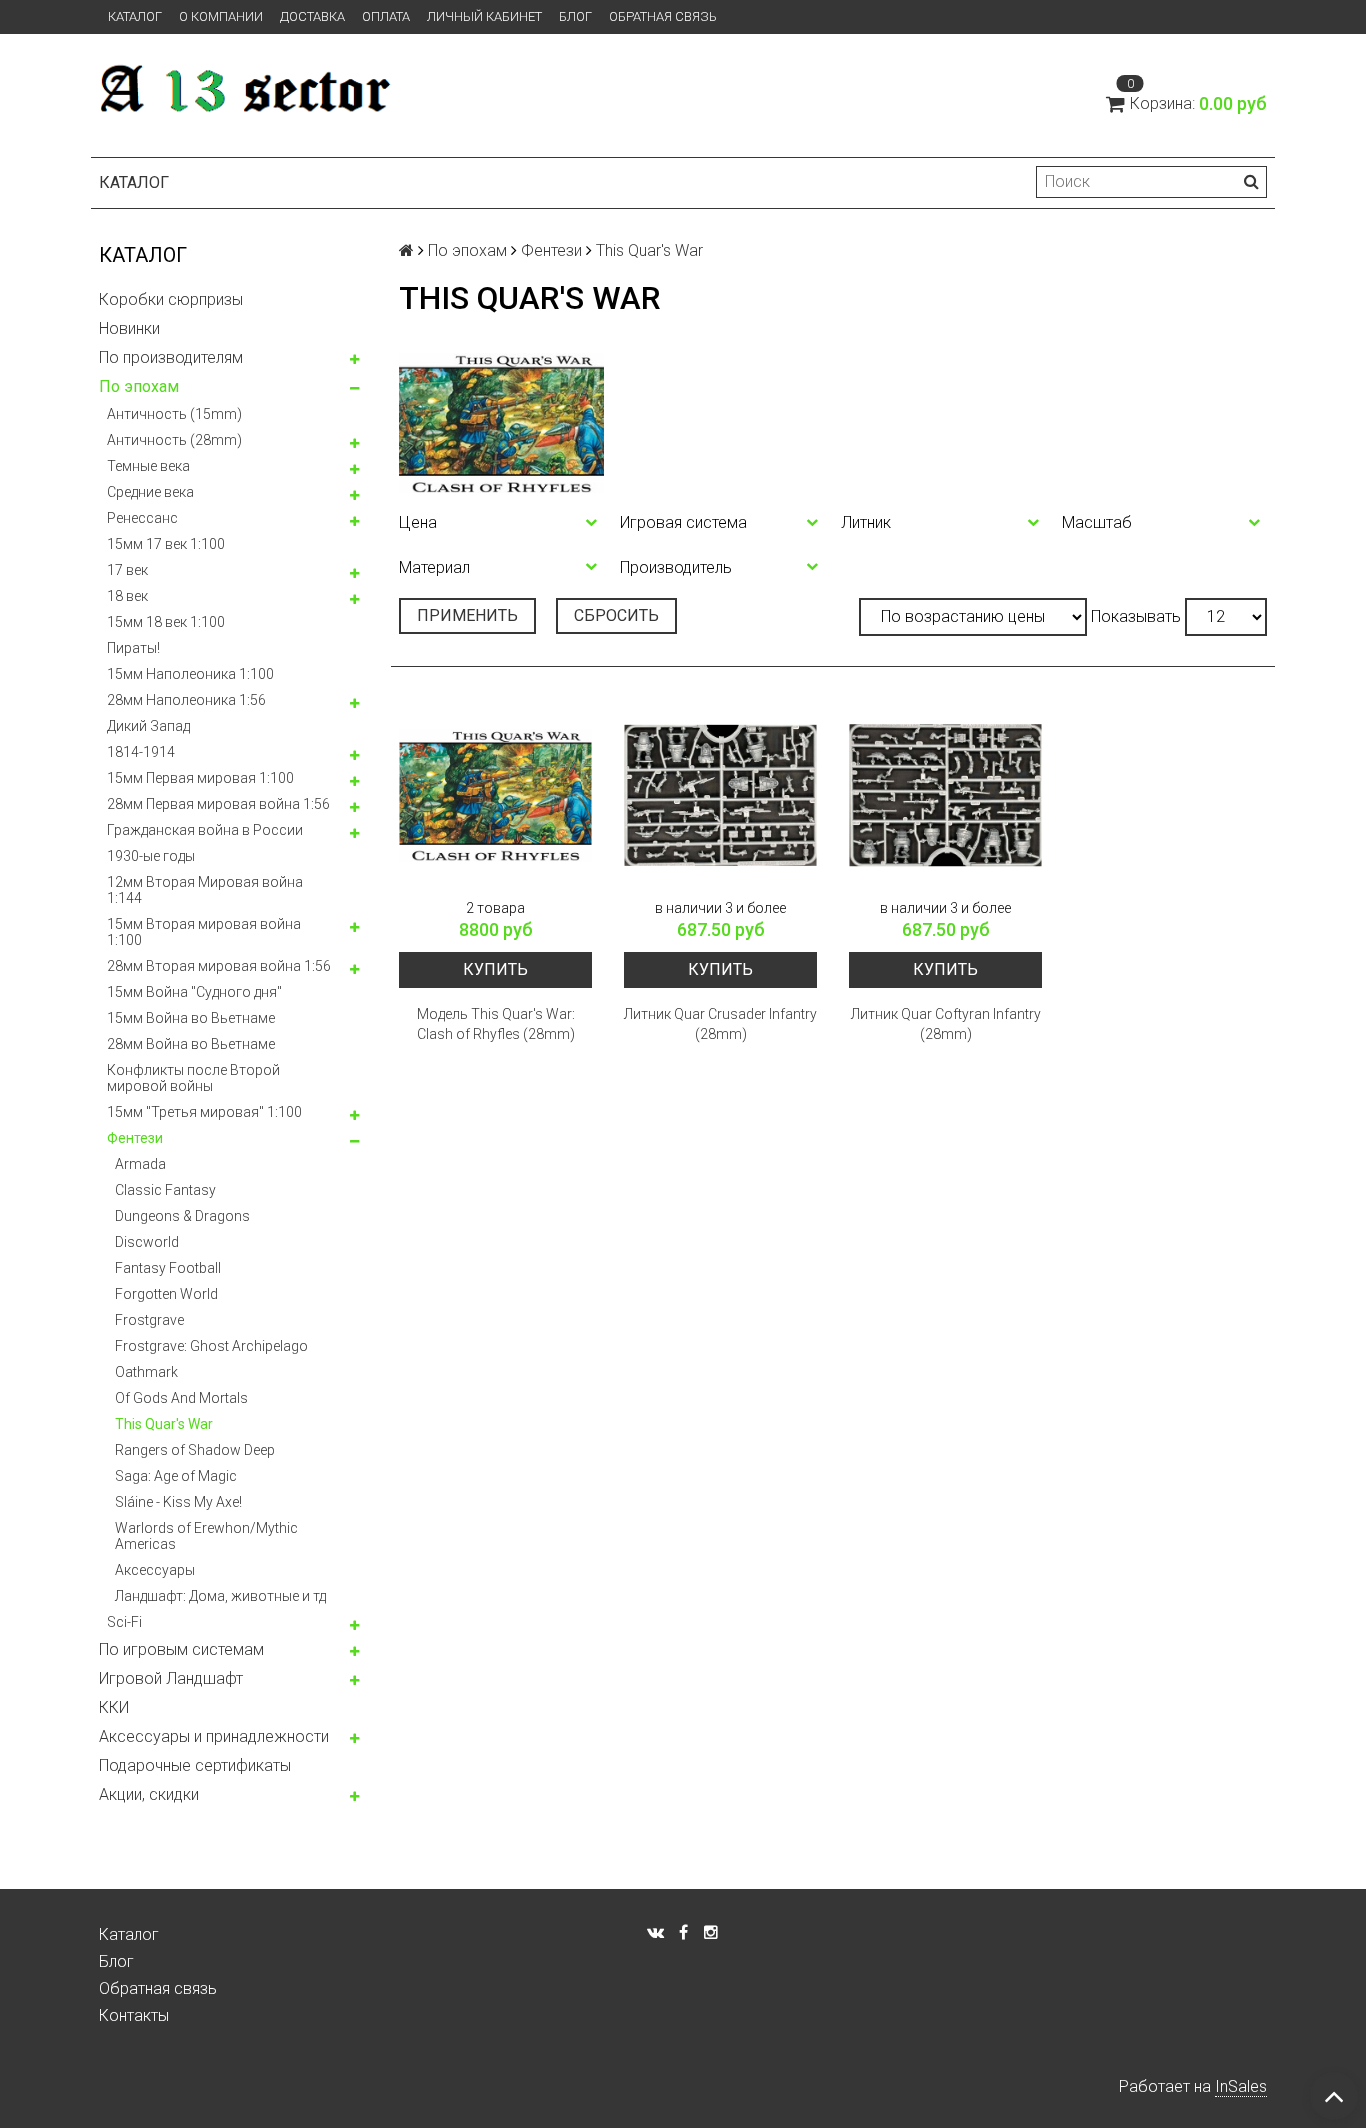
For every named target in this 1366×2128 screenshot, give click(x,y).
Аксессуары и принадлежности (214, 1736)
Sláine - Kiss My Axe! (178, 1502)
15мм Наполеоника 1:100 (190, 674)
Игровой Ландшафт (171, 1678)
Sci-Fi (124, 1622)
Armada (140, 1164)
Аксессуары (155, 1570)
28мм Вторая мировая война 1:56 (219, 966)
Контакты (134, 2015)
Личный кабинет (484, 16)
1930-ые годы (151, 856)
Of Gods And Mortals (181, 1398)
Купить (495, 969)
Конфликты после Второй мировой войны (193, 1078)
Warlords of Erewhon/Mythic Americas (206, 1536)
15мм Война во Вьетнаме (191, 1018)
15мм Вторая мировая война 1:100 (204, 932)
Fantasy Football (168, 1268)
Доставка (312, 16)
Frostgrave (149, 1320)
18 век (127, 596)
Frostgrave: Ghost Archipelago (211, 1346)
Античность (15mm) (174, 414)
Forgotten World (166, 1294)
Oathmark (146, 1372)
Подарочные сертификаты (195, 1765)
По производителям (171, 357)
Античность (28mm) (174, 440)
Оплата (386, 16)
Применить (467, 615)
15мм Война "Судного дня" (194, 992)
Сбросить (616, 615)
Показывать (1136, 616)
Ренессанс (142, 518)
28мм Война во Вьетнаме (191, 1044)
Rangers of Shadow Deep (195, 1450)
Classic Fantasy (165, 1190)
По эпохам (139, 386)
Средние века (150, 492)
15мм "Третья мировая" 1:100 (204, 1112)
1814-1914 (141, 752)
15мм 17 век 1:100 (166, 544)
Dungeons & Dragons (182, 1216)
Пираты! (133, 648)
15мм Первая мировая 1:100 (200, 778)
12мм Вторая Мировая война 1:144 (205, 890)
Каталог (135, 16)
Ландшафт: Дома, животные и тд (220, 1596)
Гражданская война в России (205, 830)
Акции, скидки (149, 1794)
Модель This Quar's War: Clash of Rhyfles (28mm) (496, 1024)
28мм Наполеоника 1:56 (186, 700)
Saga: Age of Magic (176, 1476)
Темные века (148, 466)
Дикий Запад (148, 726)
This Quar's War (164, 1424)
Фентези (135, 1138)
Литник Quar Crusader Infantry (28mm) (720, 1024)
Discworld (147, 1242)
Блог (575, 16)
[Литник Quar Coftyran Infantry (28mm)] (945, 795)
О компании (221, 16)
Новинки (129, 328)
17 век (127, 570)
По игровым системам (181, 1649)
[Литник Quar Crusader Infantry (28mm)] (720, 795)
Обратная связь (663, 16)
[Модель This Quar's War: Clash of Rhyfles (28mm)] (495, 795)
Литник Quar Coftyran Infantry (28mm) (946, 1024)
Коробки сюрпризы (171, 299)
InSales (1241, 2086)
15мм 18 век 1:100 (166, 622)
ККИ (114, 1707)
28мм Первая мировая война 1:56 (218, 804)
